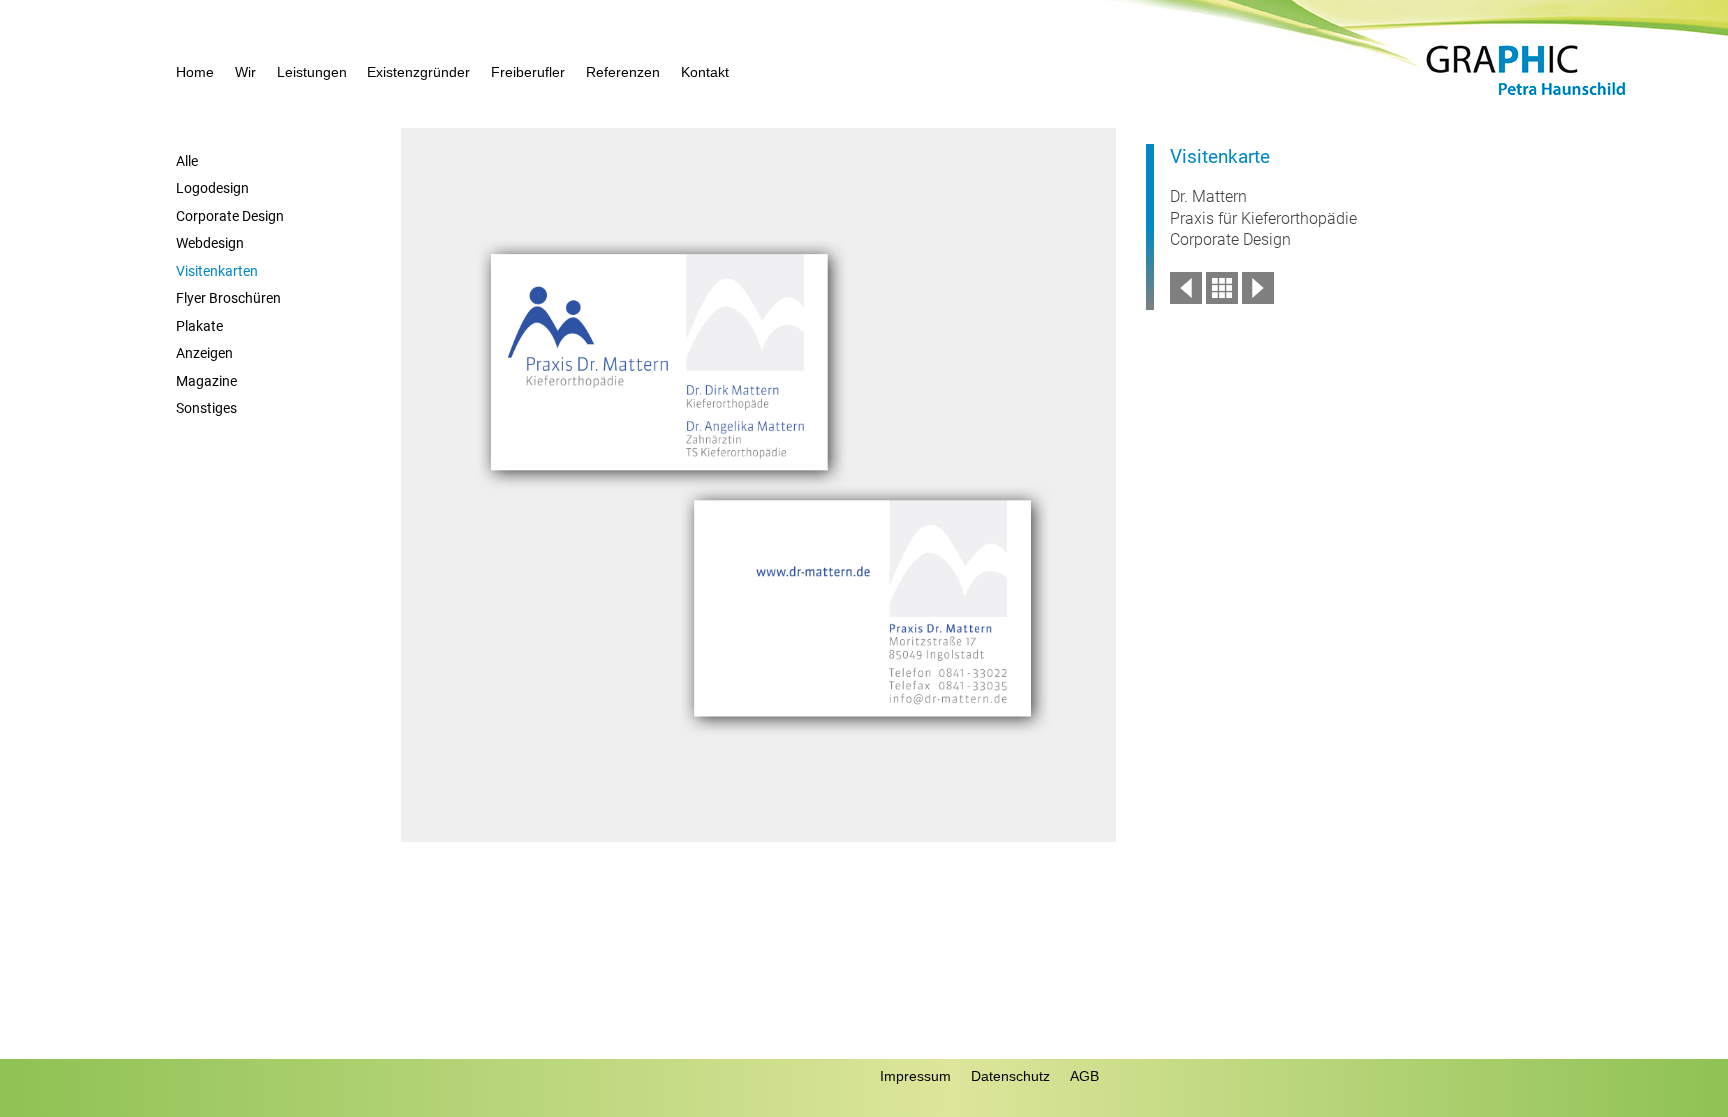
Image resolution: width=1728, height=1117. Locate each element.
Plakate (199, 326)
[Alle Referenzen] (1222, 298)
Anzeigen (204, 353)
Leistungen (312, 72)
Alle (187, 161)
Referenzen (623, 72)
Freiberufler (528, 72)
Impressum (915, 1076)
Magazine (206, 381)
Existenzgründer (418, 72)
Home (195, 72)
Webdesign (210, 243)
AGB (1084, 1076)
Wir (245, 72)
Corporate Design (230, 216)
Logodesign (212, 188)
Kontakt (705, 72)
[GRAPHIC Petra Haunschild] (1526, 95)
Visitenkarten (217, 271)
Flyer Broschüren (228, 298)
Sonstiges (206, 408)
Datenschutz (1010, 1076)
